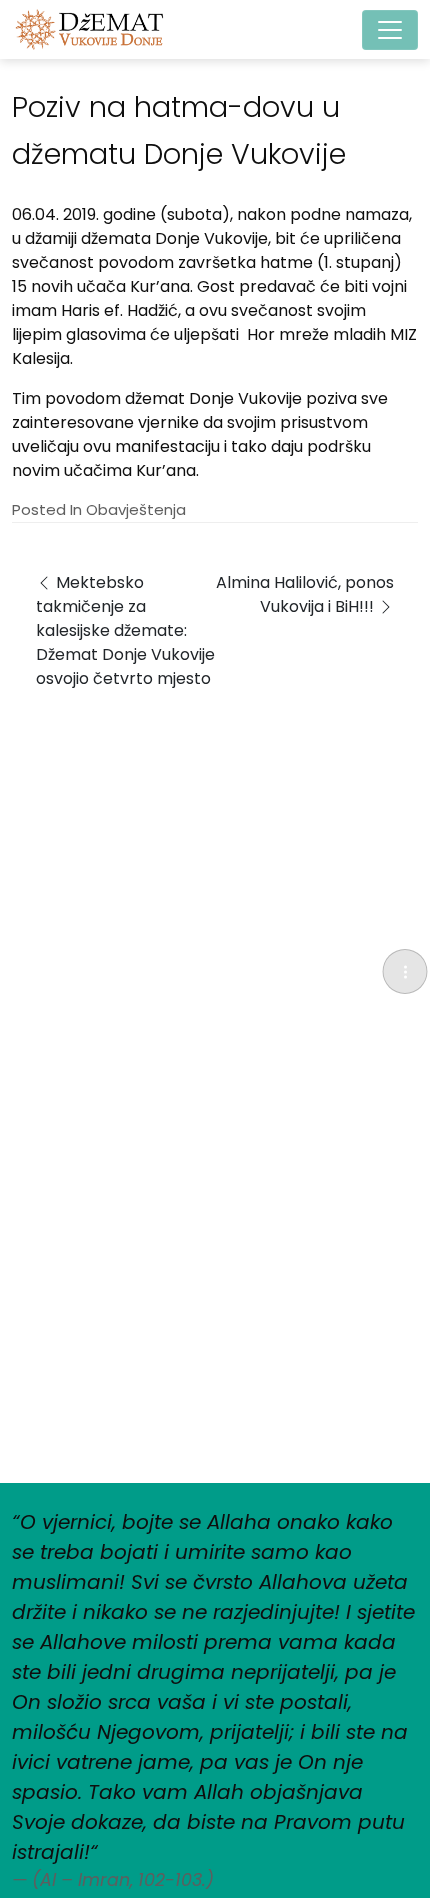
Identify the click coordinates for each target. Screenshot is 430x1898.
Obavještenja (136, 509)
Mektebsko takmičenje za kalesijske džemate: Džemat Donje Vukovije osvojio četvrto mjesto (125, 630)
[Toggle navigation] (390, 30)
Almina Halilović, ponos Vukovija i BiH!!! (305, 594)
